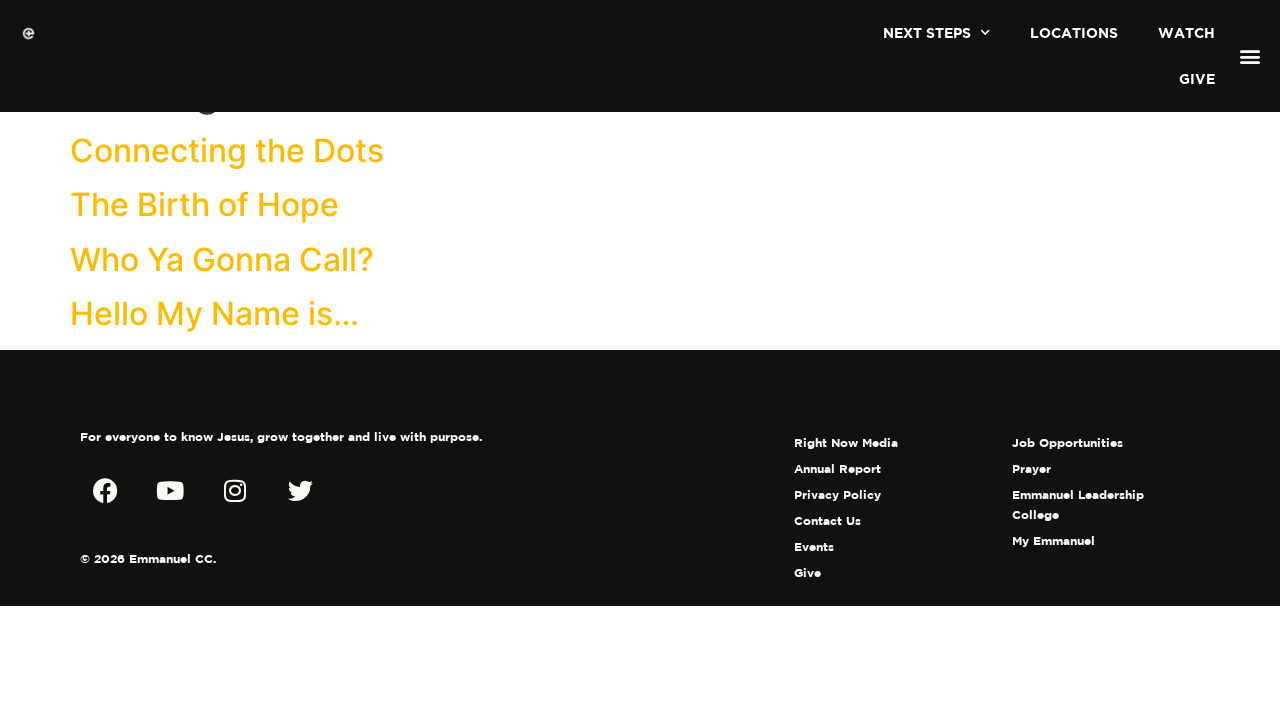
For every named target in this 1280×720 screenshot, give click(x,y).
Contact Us (827, 520)
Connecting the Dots (227, 150)
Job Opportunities (1067, 442)
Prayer (1031, 468)
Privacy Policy (837, 494)
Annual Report (837, 468)
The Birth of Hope (204, 204)
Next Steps (927, 32)
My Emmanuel (1053, 540)
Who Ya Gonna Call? (222, 259)
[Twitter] (300, 491)
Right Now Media (846, 442)
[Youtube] (170, 491)
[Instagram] (235, 491)
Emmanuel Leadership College (1078, 504)
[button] (1250, 56)
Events (814, 546)
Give (1197, 78)
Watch (1186, 32)
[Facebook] (105, 491)
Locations (1074, 32)
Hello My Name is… (214, 313)
